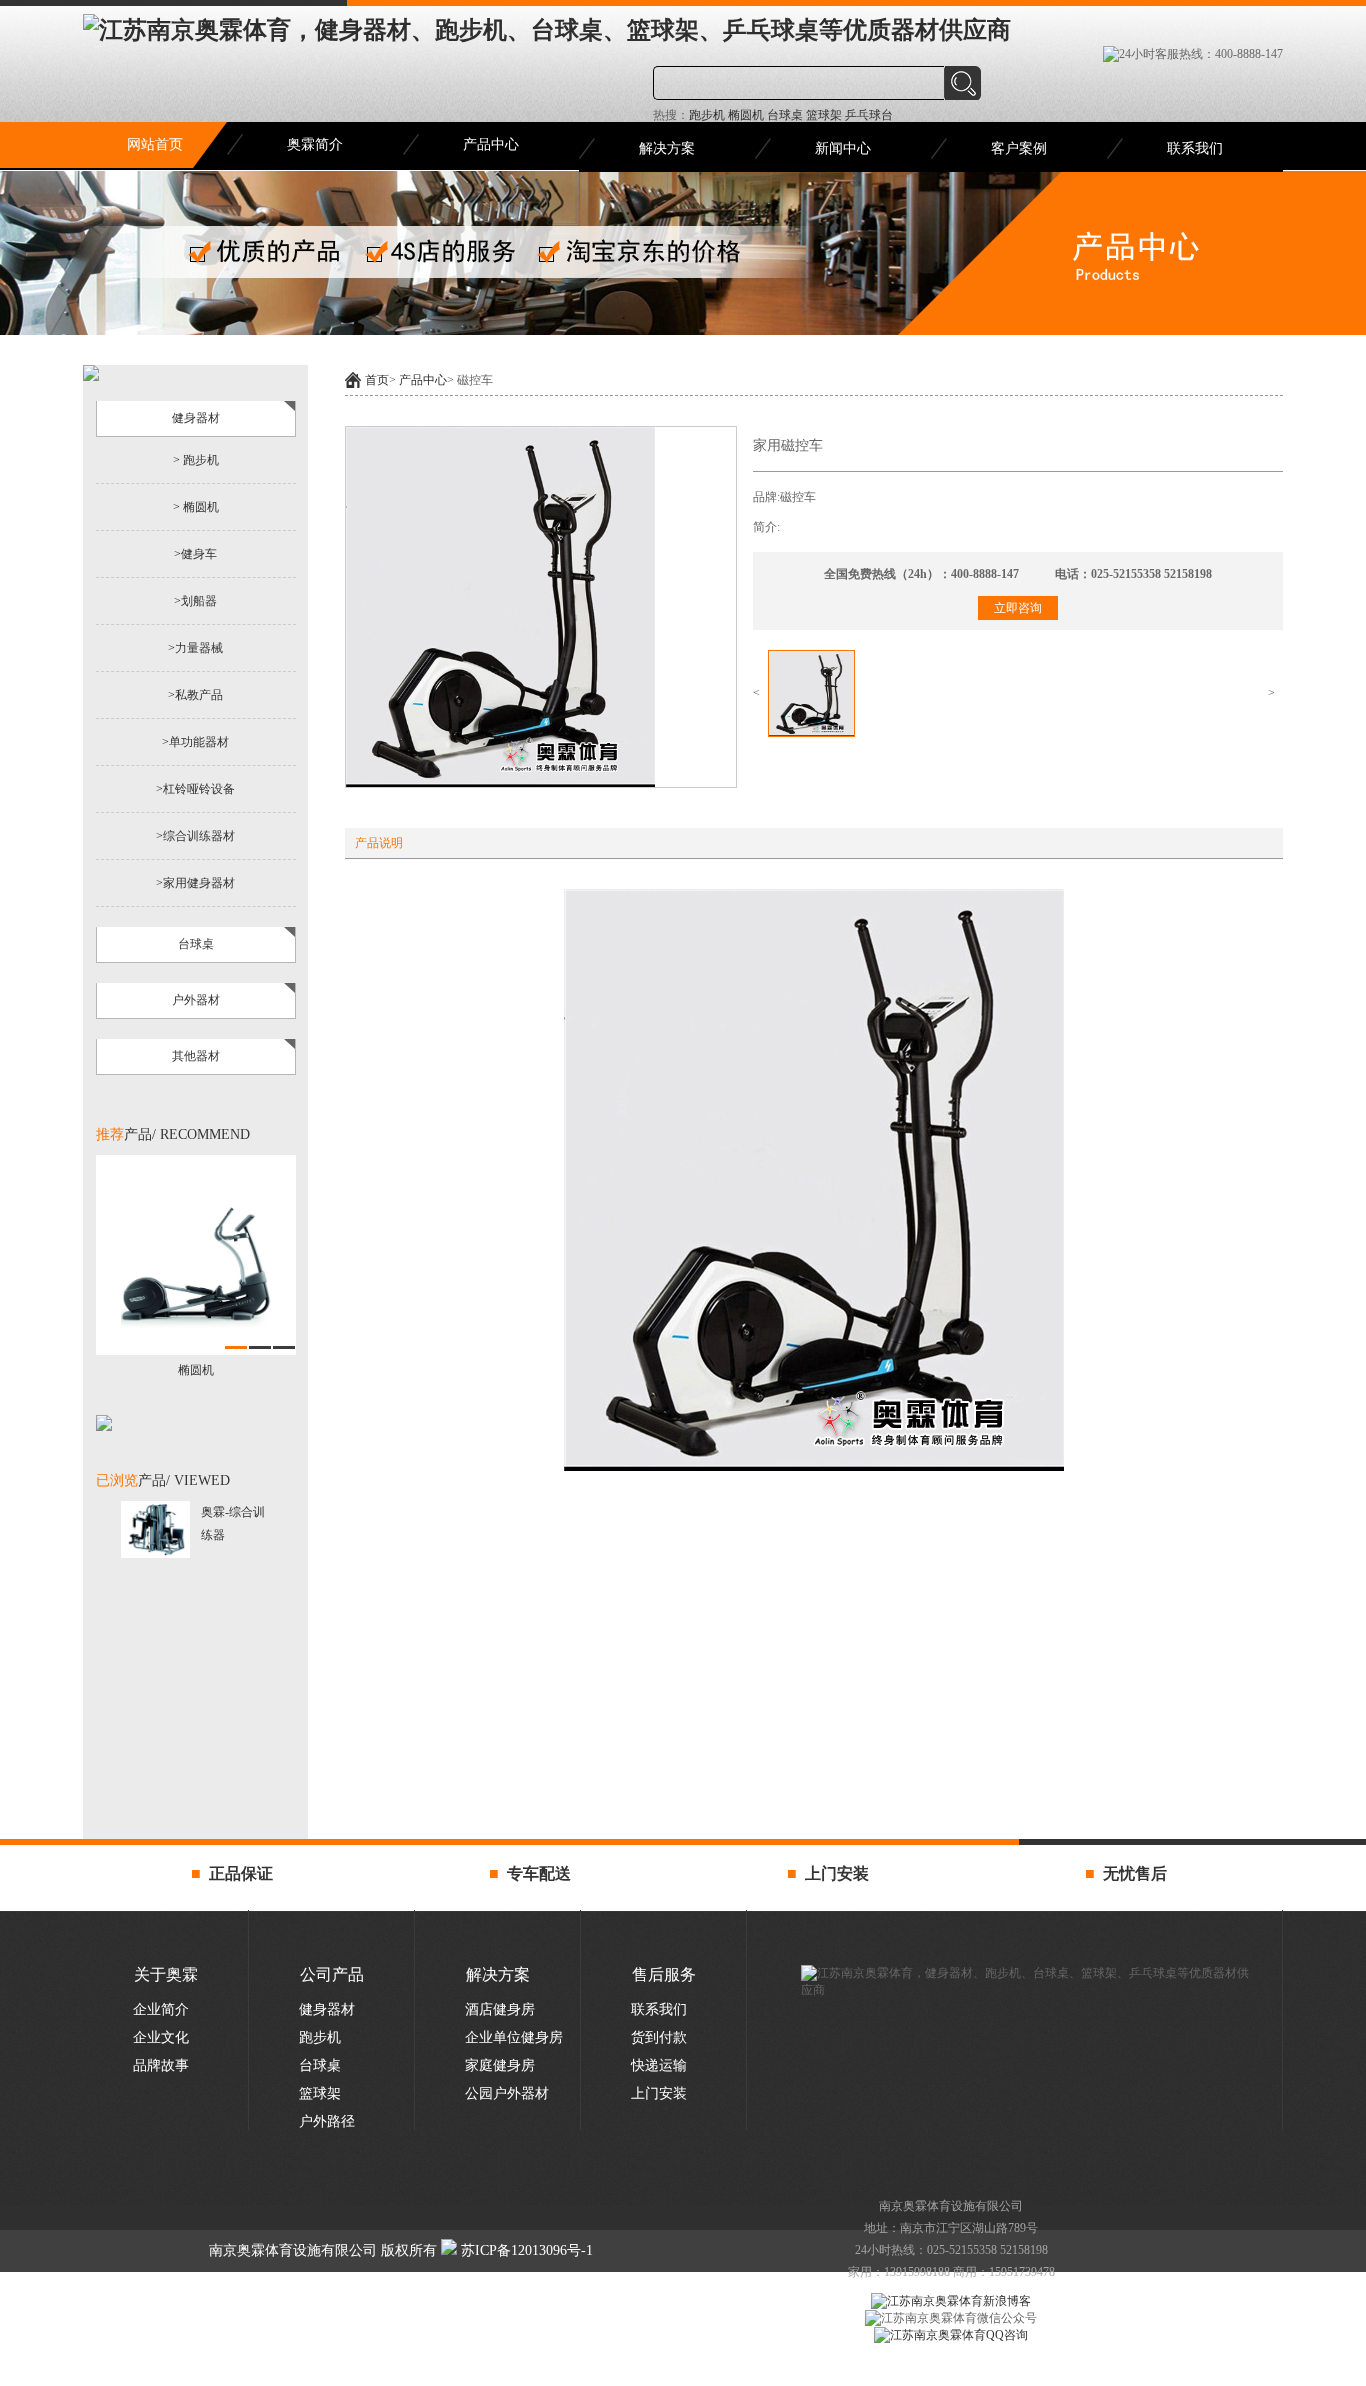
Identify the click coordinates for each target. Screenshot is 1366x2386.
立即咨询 (1018, 608)
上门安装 (659, 2093)
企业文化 (161, 2037)
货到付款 (659, 2037)
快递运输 (659, 2065)
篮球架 (822, 115)
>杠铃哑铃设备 (195, 789)
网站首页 (155, 144)
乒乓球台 (867, 115)
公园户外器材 (507, 2093)
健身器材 (327, 2009)
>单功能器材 (195, 742)
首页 (377, 380)
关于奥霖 (166, 1974)
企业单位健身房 (514, 2037)
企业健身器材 (783, 2372)
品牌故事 (161, 2065)
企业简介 (161, 2009)
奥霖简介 (315, 144)
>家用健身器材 (195, 883)
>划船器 (195, 601)
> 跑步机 (196, 460)
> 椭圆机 (196, 507)
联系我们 (1195, 148)
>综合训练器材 (195, 836)
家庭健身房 (500, 2065)
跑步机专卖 (554, 2372)
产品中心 (491, 144)
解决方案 (667, 148)
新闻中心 (843, 148)
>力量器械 (195, 648)
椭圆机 (744, 115)
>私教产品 (195, 695)
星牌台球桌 (700, 2372)
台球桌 (783, 115)
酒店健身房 (500, 2009)
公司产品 (332, 1974)
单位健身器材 (869, 2372)
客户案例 (1019, 148)
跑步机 (707, 115)
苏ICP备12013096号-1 (525, 2250)
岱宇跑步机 (628, 2372)
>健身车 (195, 554)
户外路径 (327, 2121)
